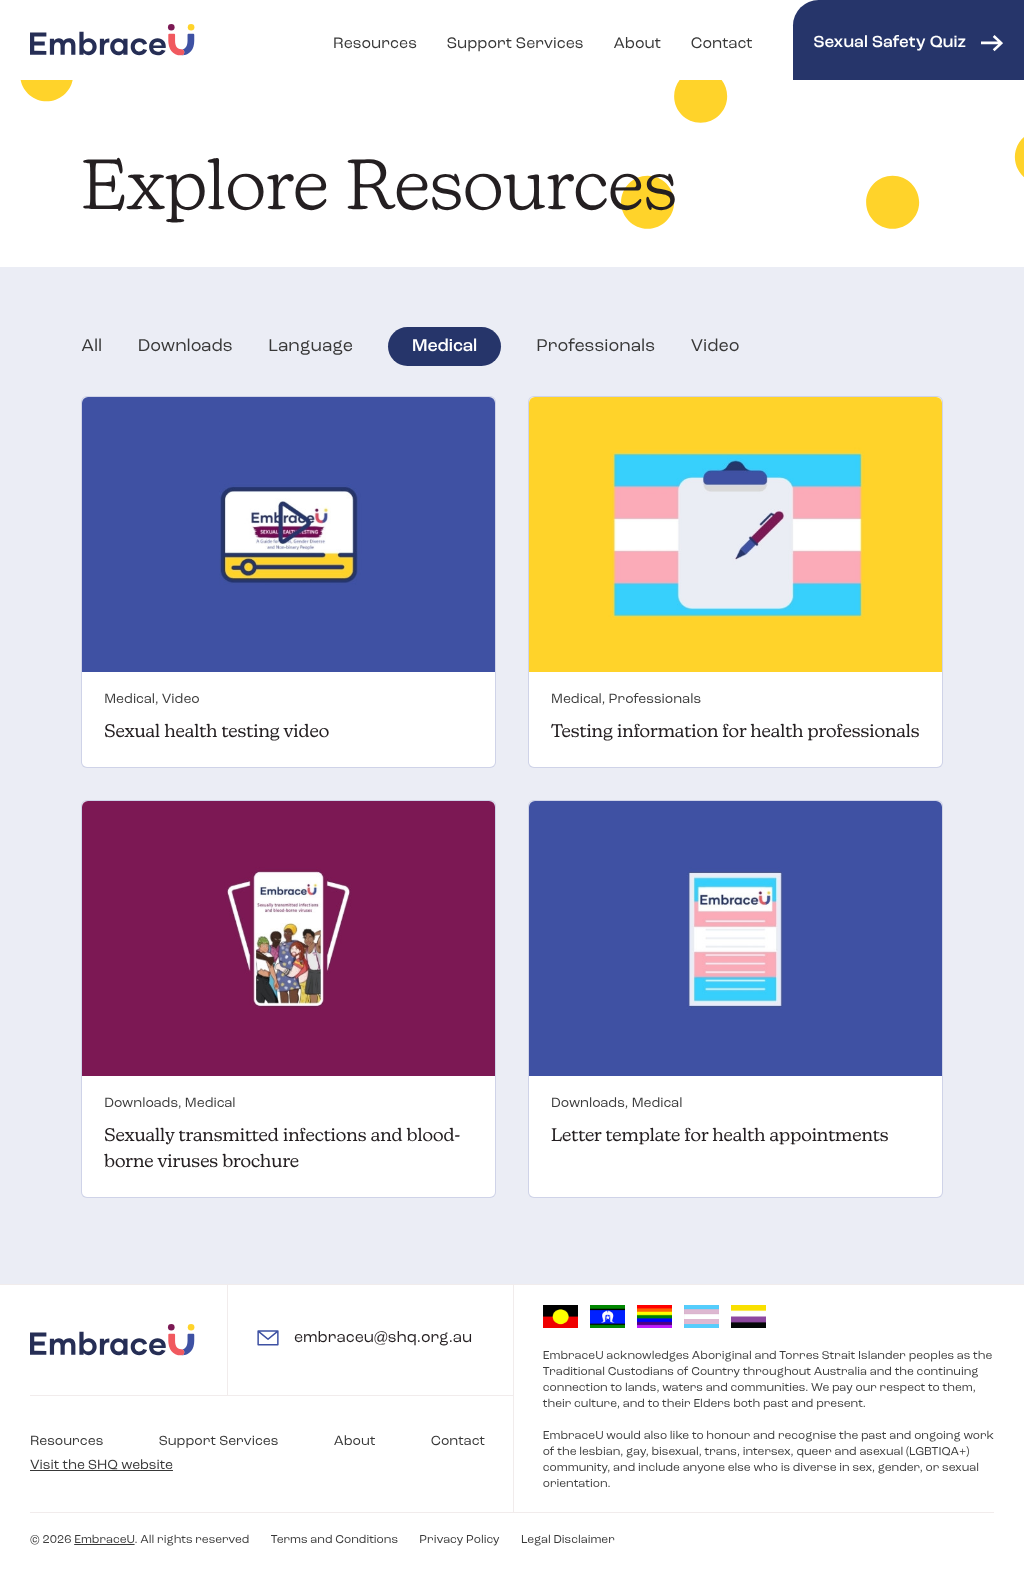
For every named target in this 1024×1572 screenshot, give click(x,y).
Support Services (515, 44)
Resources (375, 44)
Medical (444, 347)
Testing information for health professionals (735, 731)
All (91, 347)
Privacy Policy (459, 1540)
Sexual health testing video (216, 731)
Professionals (595, 347)
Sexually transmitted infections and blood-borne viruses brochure (282, 1148)
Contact (722, 44)
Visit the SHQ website (101, 1465)
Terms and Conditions (334, 1540)
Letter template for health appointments (720, 1135)
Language (310, 347)
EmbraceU (104, 1540)
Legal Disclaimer (568, 1540)
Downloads (185, 347)
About (636, 44)
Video (715, 347)
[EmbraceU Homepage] (112, 40)
